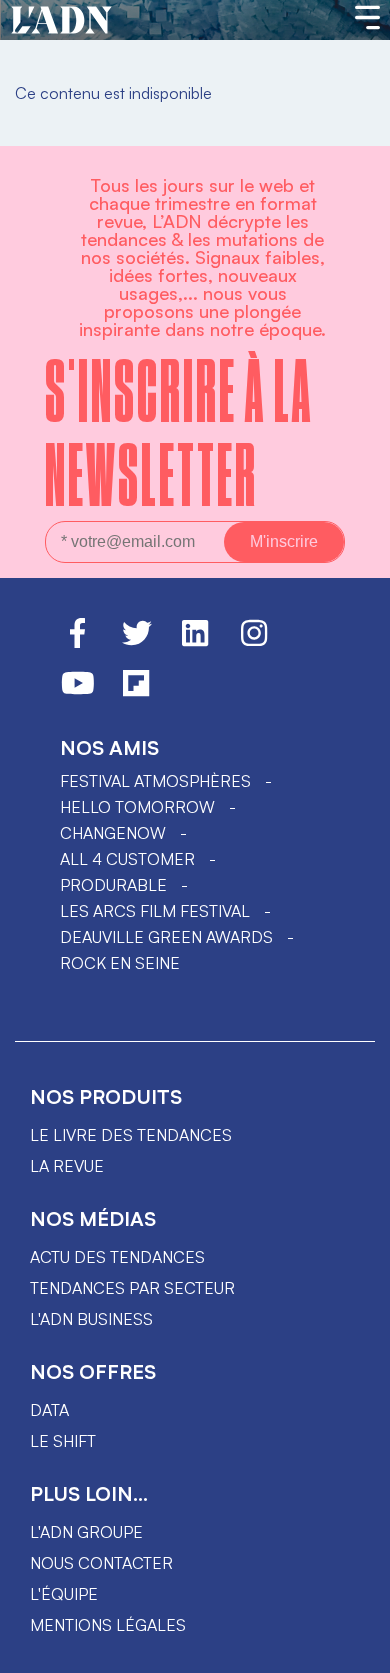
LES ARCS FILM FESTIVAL (155, 911)
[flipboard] (136, 692)
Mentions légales (108, 1625)
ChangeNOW (113, 833)
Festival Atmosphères (155, 781)
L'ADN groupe (86, 1532)
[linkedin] (195, 642)
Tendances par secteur (132, 1288)
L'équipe (64, 1594)
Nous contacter (101, 1563)
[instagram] (254, 642)
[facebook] (77, 642)
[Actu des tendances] (61, 21)
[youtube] (78, 692)
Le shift (63, 1441)
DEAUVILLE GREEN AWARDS (166, 937)
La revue (67, 1166)
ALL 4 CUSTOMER (127, 859)
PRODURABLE (113, 885)
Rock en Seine (120, 963)
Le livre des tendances (131, 1135)
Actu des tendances (117, 1257)
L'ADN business (91, 1319)
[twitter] (137, 642)
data (49, 1410)
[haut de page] (355, 1648)
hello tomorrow (137, 807)
